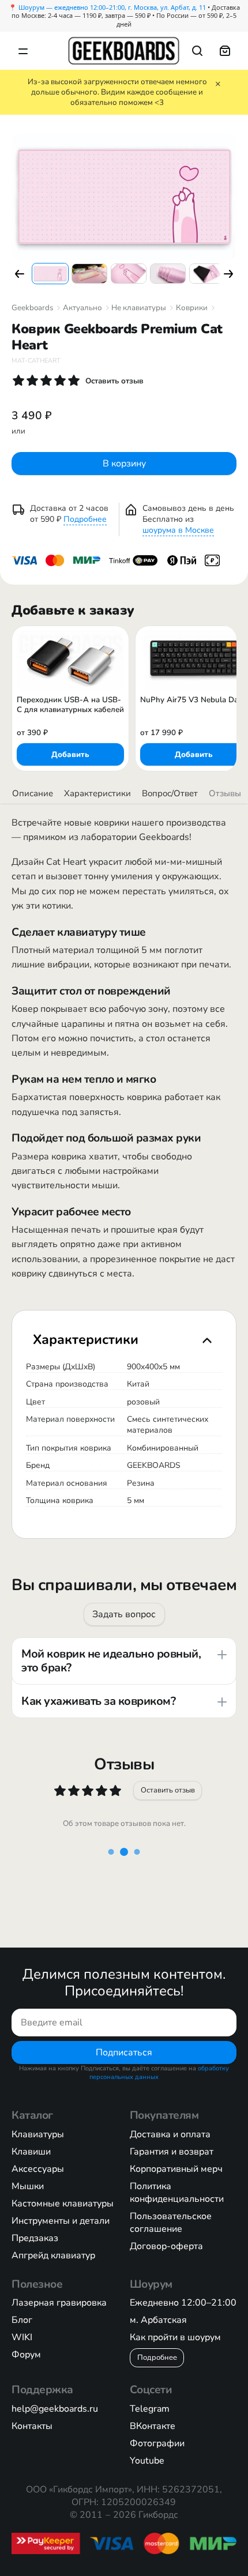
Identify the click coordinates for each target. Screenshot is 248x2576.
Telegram (150, 2409)
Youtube (147, 2461)
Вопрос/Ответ (170, 793)
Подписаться (124, 2052)
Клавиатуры (38, 2134)
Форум (26, 2355)
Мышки (28, 2186)
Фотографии (157, 2443)
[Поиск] (197, 51)
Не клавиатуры (139, 308)
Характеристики (97, 793)
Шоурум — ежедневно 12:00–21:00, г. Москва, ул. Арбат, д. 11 (112, 7)
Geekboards (32, 308)
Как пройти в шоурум (175, 2337)
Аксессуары (38, 2169)
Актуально (82, 308)
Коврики (192, 308)
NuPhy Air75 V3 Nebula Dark (193, 700)
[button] (19, 274)
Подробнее (85, 519)
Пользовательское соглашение (171, 2223)
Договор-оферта (166, 2246)
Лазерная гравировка (59, 2303)
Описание (33, 793)
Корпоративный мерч (176, 2169)
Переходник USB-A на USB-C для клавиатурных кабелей (70, 705)
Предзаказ (35, 2238)
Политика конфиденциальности (177, 2193)
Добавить (70, 755)
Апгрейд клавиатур (53, 2255)
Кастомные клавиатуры (63, 2204)
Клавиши (31, 2152)
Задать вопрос (124, 1614)
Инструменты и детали (61, 2221)
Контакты (32, 2426)
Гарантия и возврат (172, 2152)
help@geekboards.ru (55, 2409)
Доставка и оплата (170, 2134)
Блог (22, 2320)
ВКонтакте (153, 2426)
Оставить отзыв (168, 1790)
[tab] (124, 1339)
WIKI (22, 2337)
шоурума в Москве (178, 530)
